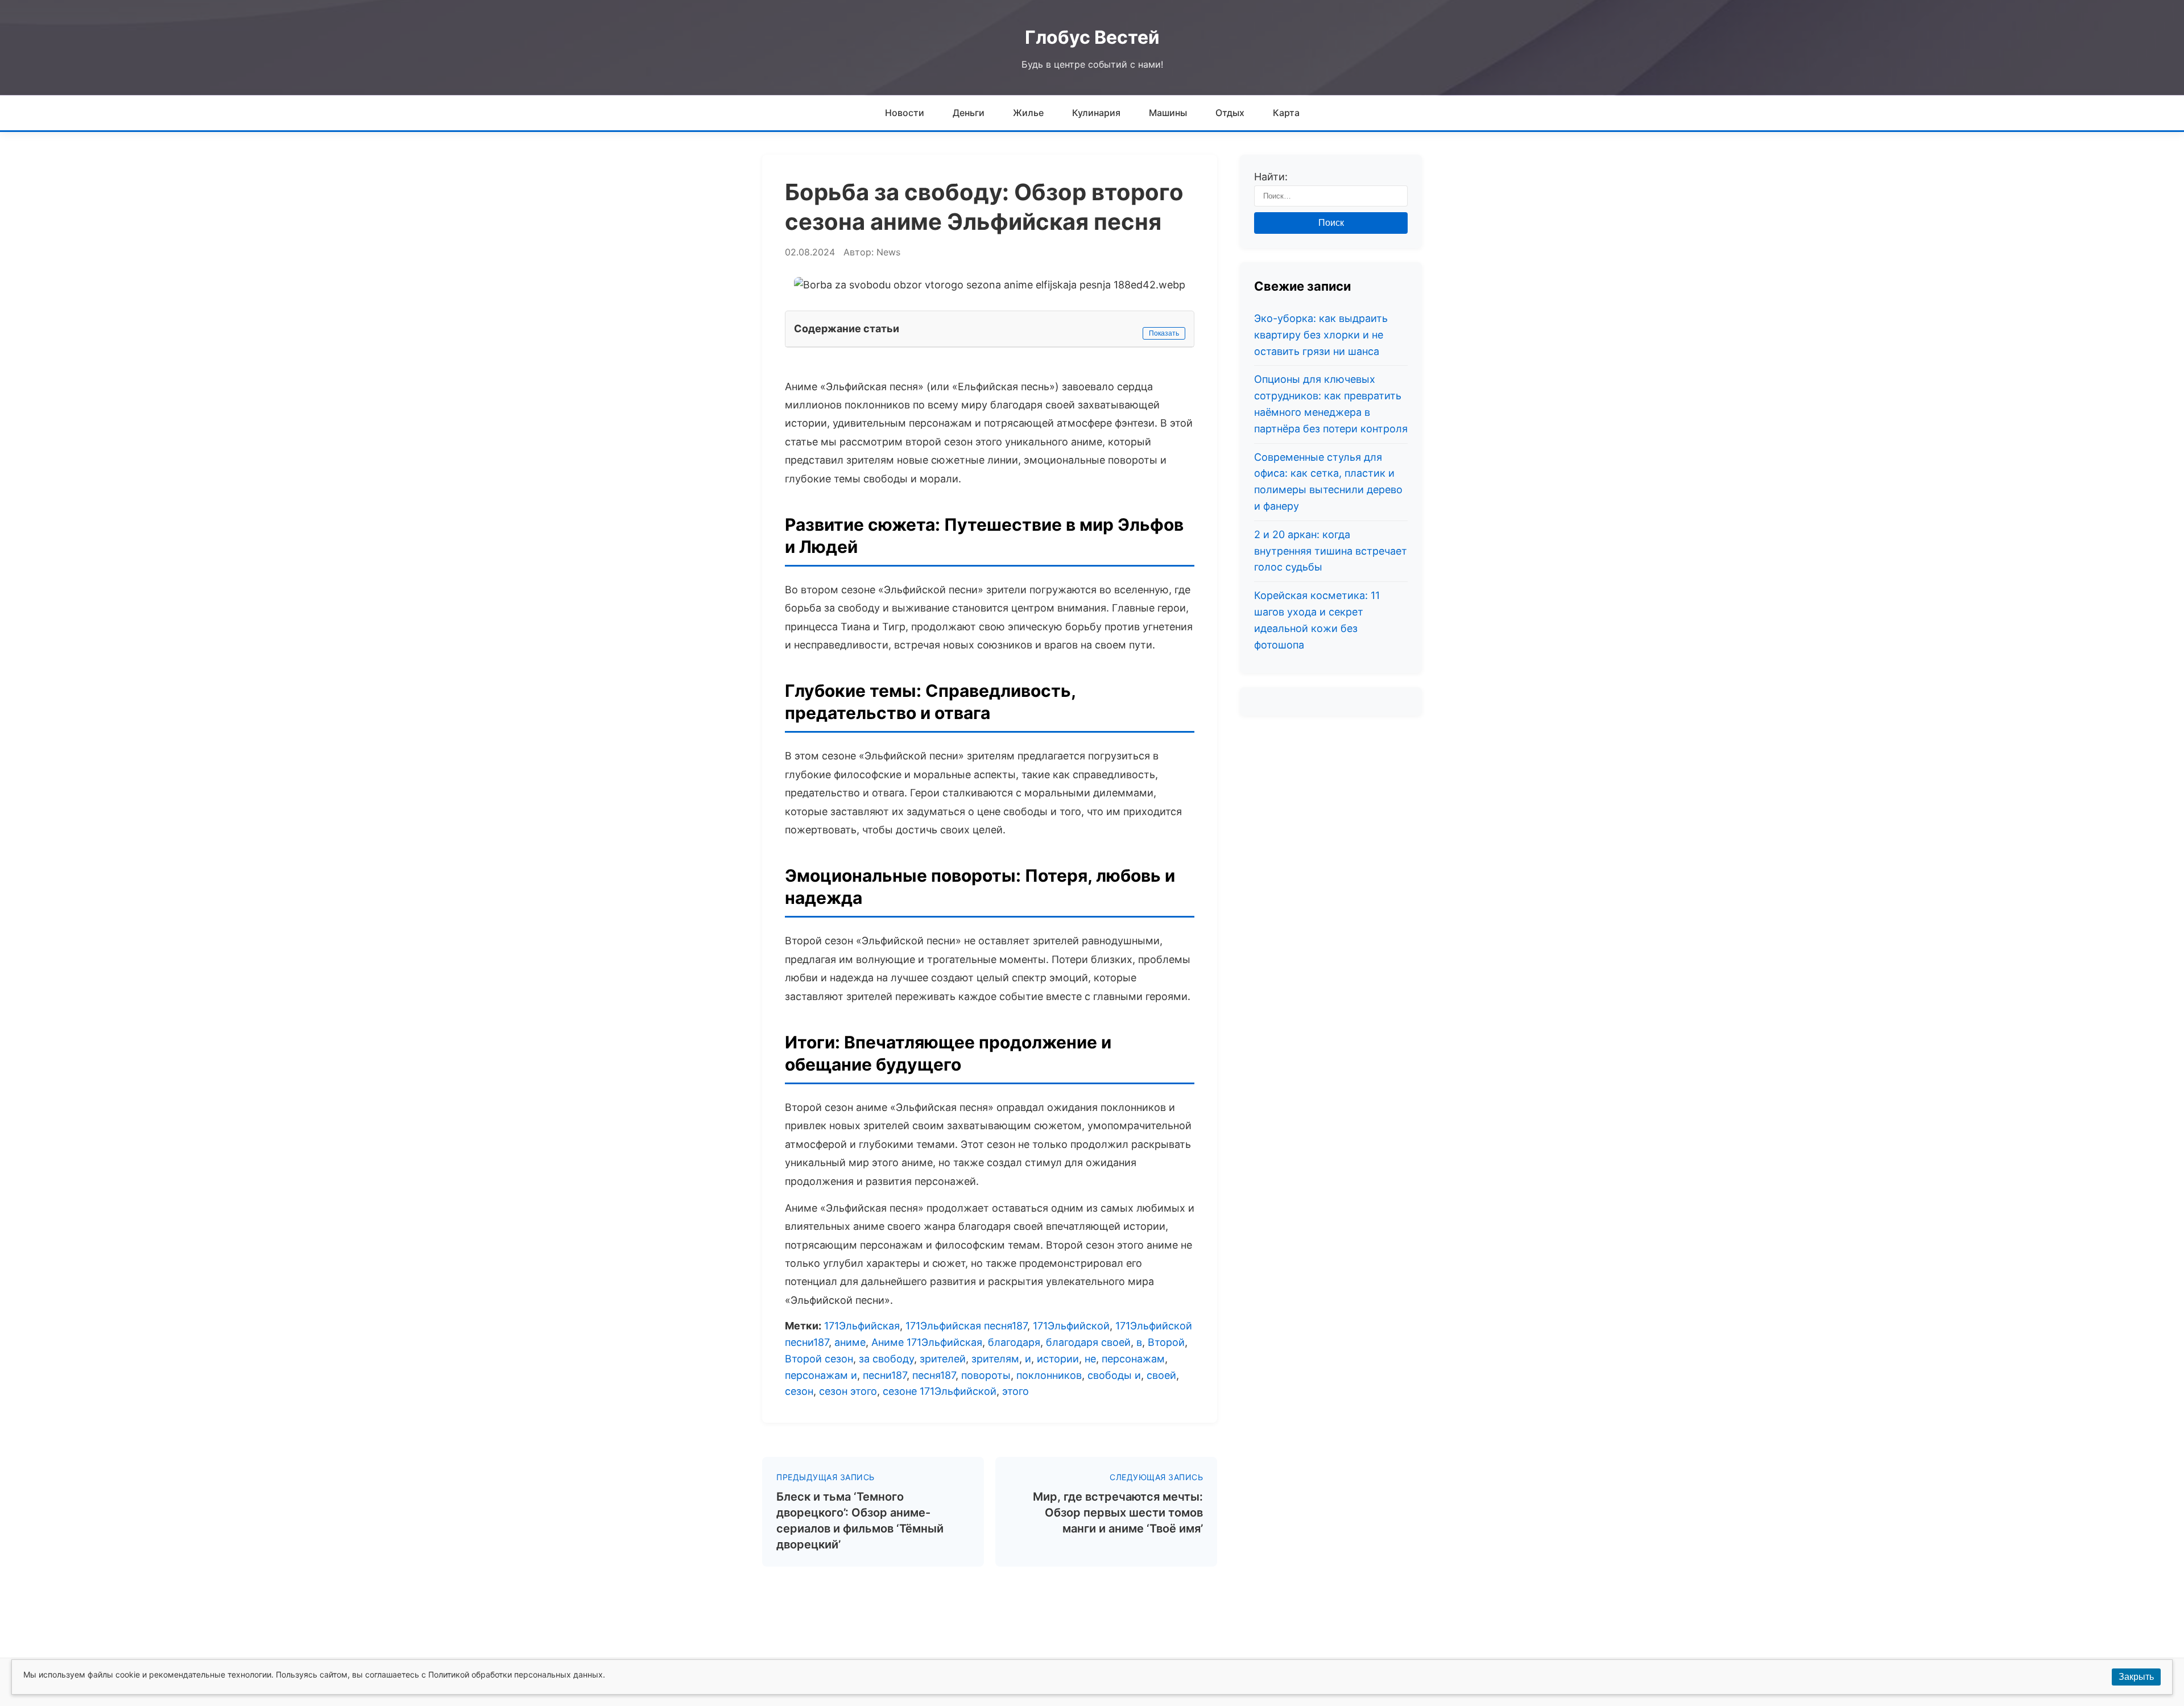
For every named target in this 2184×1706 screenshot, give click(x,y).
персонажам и (821, 1375)
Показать (1164, 333)
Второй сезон (819, 1359)
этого (1016, 1391)
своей (1161, 1375)
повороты (986, 1375)
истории (1058, 1359)
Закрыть (2136, 1677)
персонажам (1133, 1359)
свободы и (1114, 1375)
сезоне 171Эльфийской (940, 1391)
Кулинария (1096, 113)
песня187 (934, 1375)
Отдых (1230, 113)
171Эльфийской (1071, 1326)
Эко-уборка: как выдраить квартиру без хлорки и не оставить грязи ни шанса (1321, 335)
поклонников (1049, 1375)
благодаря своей (1088, 1342)
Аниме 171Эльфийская (927, 1342)
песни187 (885, 1375)
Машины (1168, 113)
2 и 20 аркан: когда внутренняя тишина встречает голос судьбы (1331, 551)
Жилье (1028, 113)
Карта (1286, 113)
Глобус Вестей (1092, 37)
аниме (850, 1342)
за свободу (886, 1359)
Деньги (969, 113)
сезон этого (848, 1391)
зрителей (943, 1359)
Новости (905, 113)
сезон (799, 1391)
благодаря (1014, 1342)
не (1090, 1359)
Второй (1166, 1342)
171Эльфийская (862, 1326)
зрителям (995, 1359)
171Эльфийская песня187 (966, 1326)
